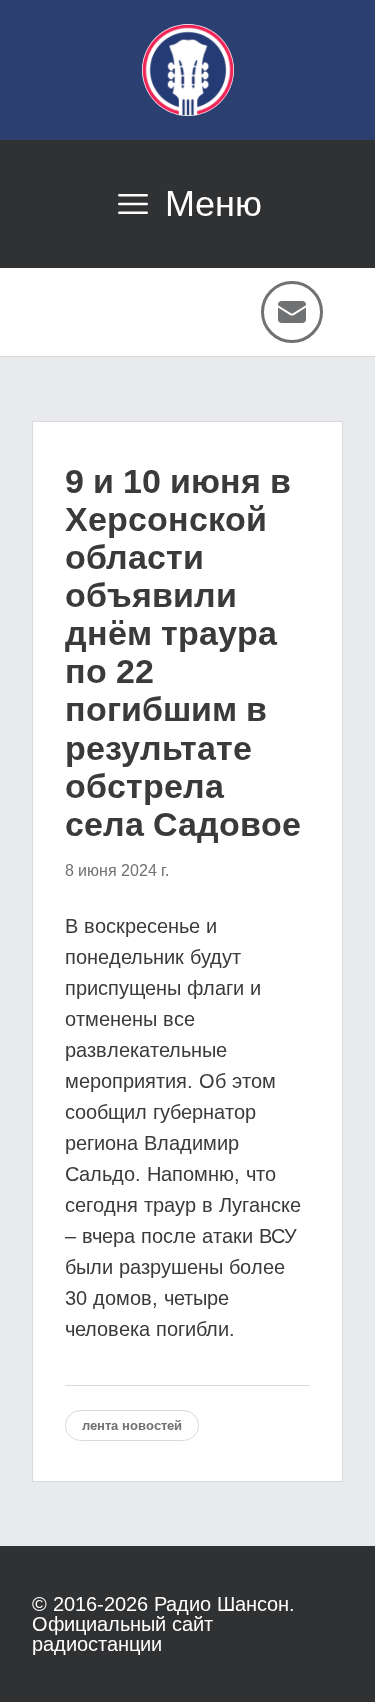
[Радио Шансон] (188, 70)
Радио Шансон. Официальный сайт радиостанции (163, 1624)
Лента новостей (132, 1425)
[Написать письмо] (292, 312)
